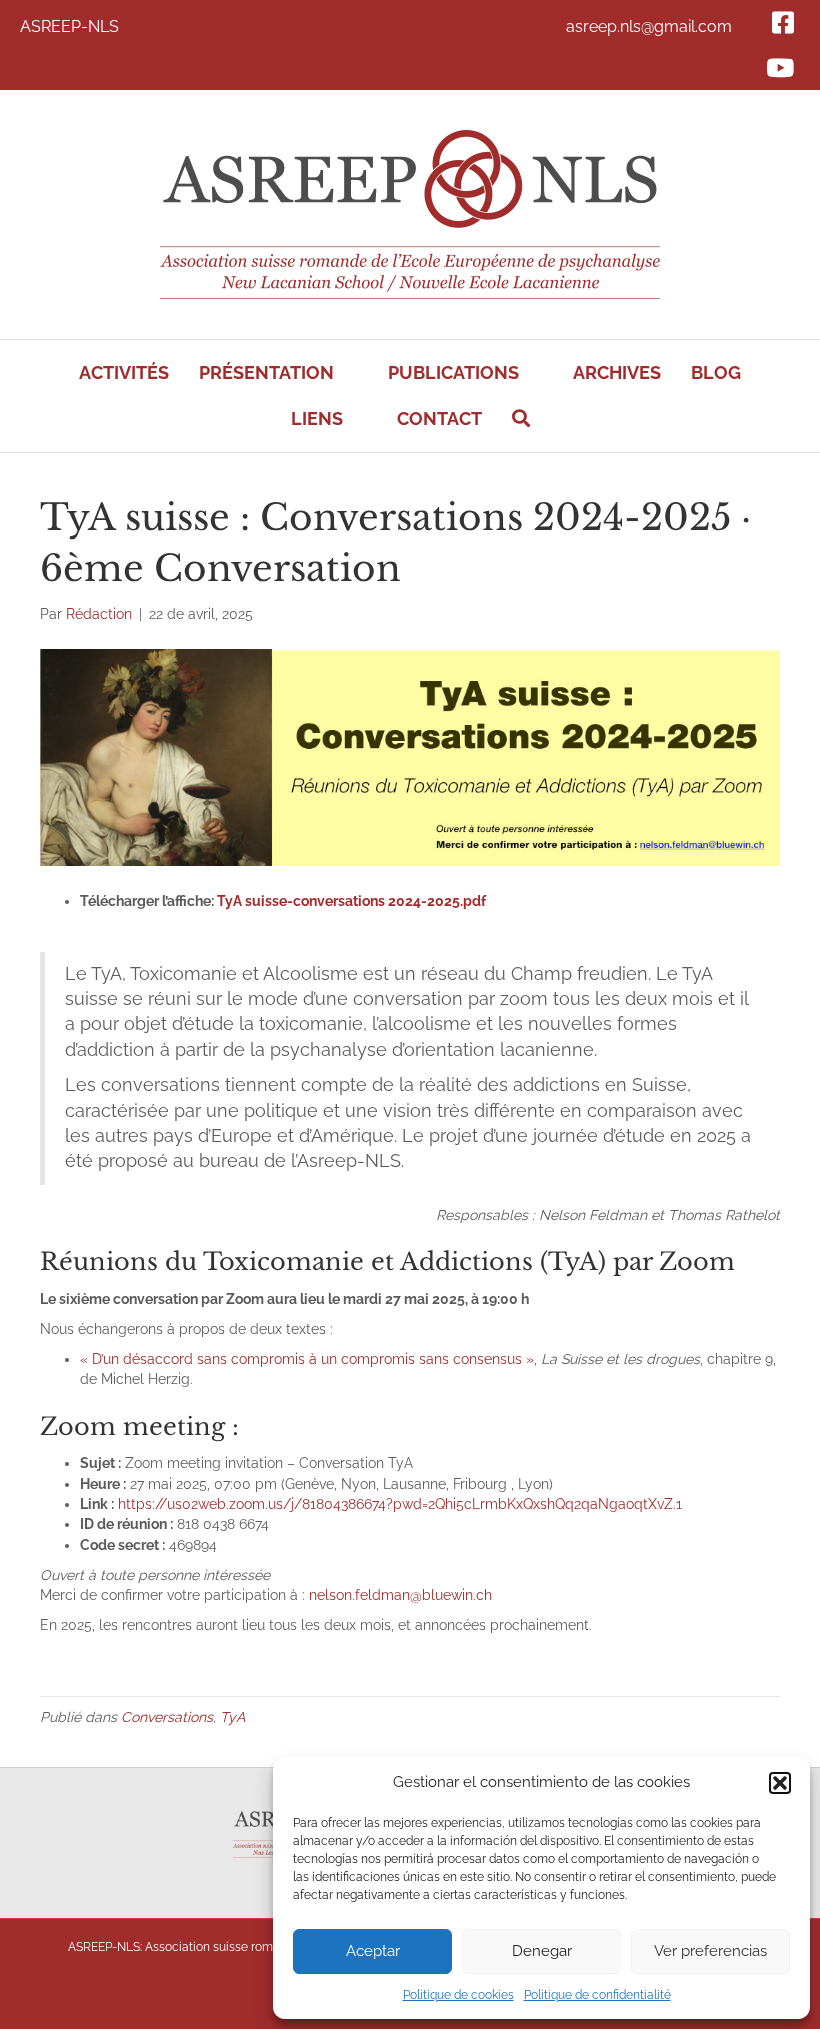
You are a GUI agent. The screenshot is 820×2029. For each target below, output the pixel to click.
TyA (232, 1717)
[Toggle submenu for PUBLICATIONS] (533, 373)
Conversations (167, 1717)
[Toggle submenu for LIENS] (357, 419)
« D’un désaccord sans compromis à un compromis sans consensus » (307, 1359)
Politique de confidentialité (597, 1995)
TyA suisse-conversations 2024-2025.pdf (351, 901)
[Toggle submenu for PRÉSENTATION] (348, 373)
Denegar (542, 1951)
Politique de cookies (458, 1995)
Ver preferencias (710, 1951)
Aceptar (373, 1951)
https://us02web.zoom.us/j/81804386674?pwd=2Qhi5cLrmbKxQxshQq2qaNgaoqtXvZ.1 (400, 1504)
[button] (780, 1783)
